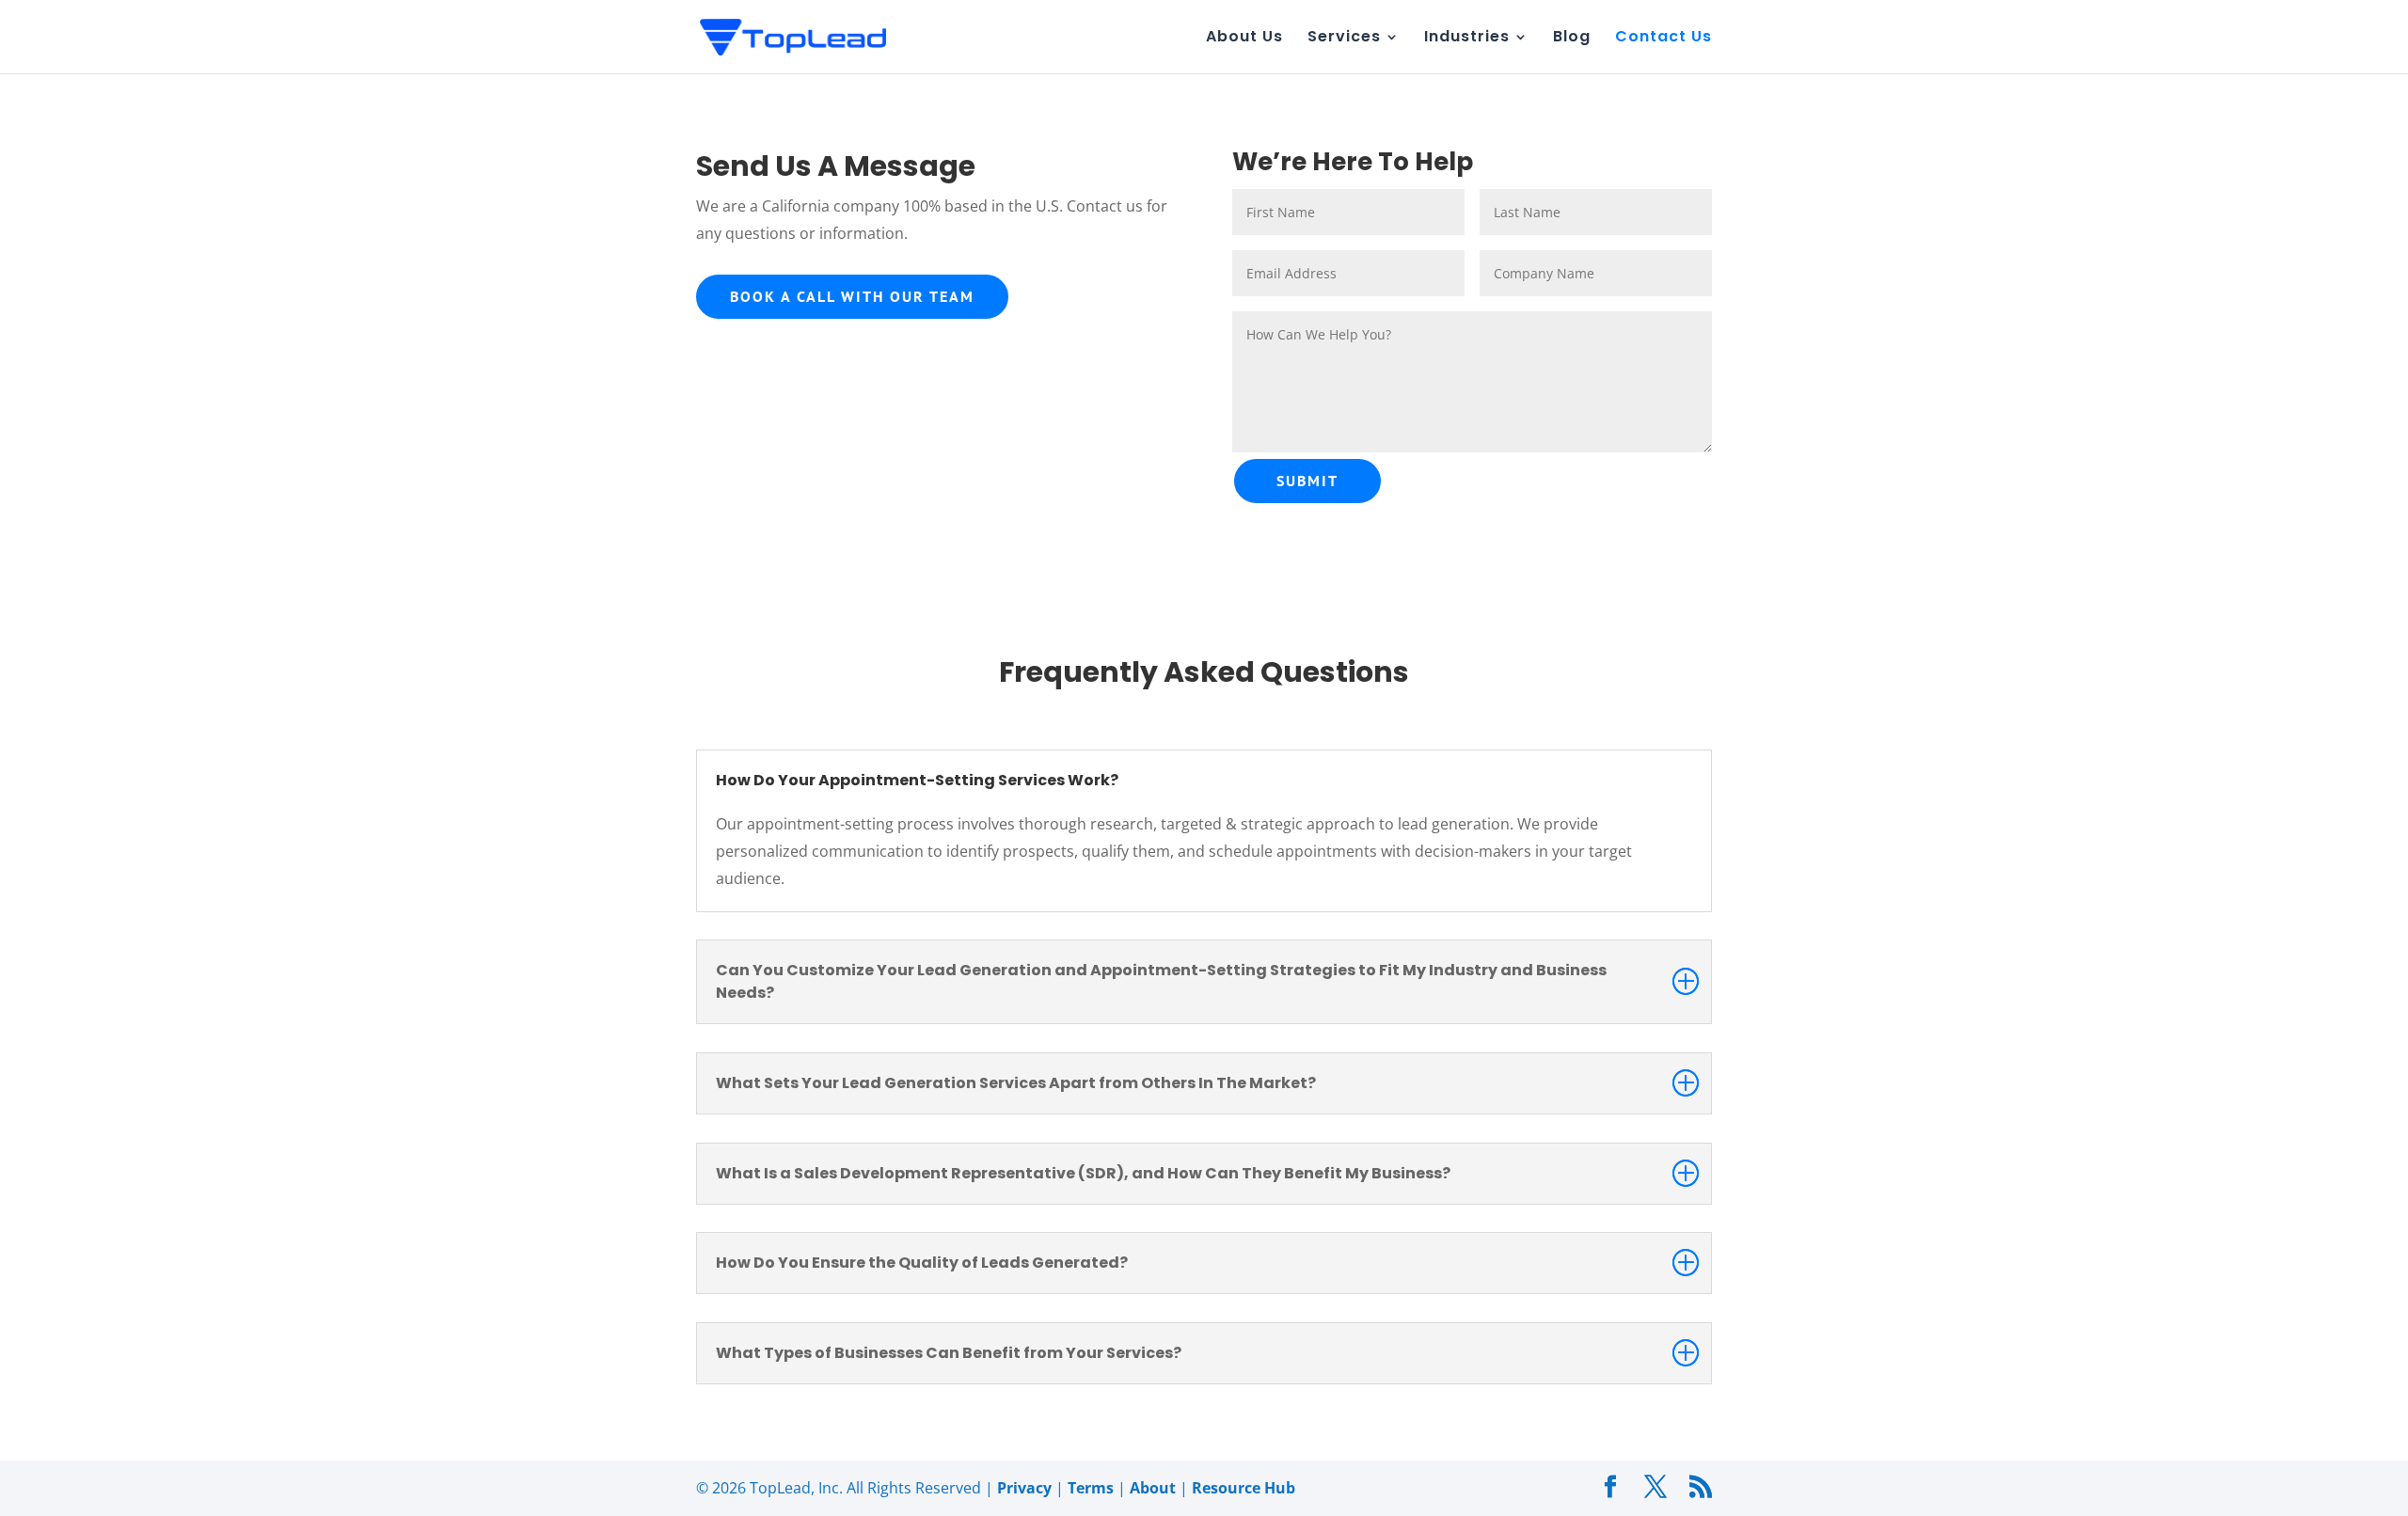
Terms (1091, 1488)
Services (1344, 39)
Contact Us (1663, 39)
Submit (1307, 481)
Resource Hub (1244, 1488)
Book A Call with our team (852, 296)
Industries (1467, 39)
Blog (1572, 39)
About (1153, 1488)
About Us (1244, 39)
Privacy (1024, 1488)
